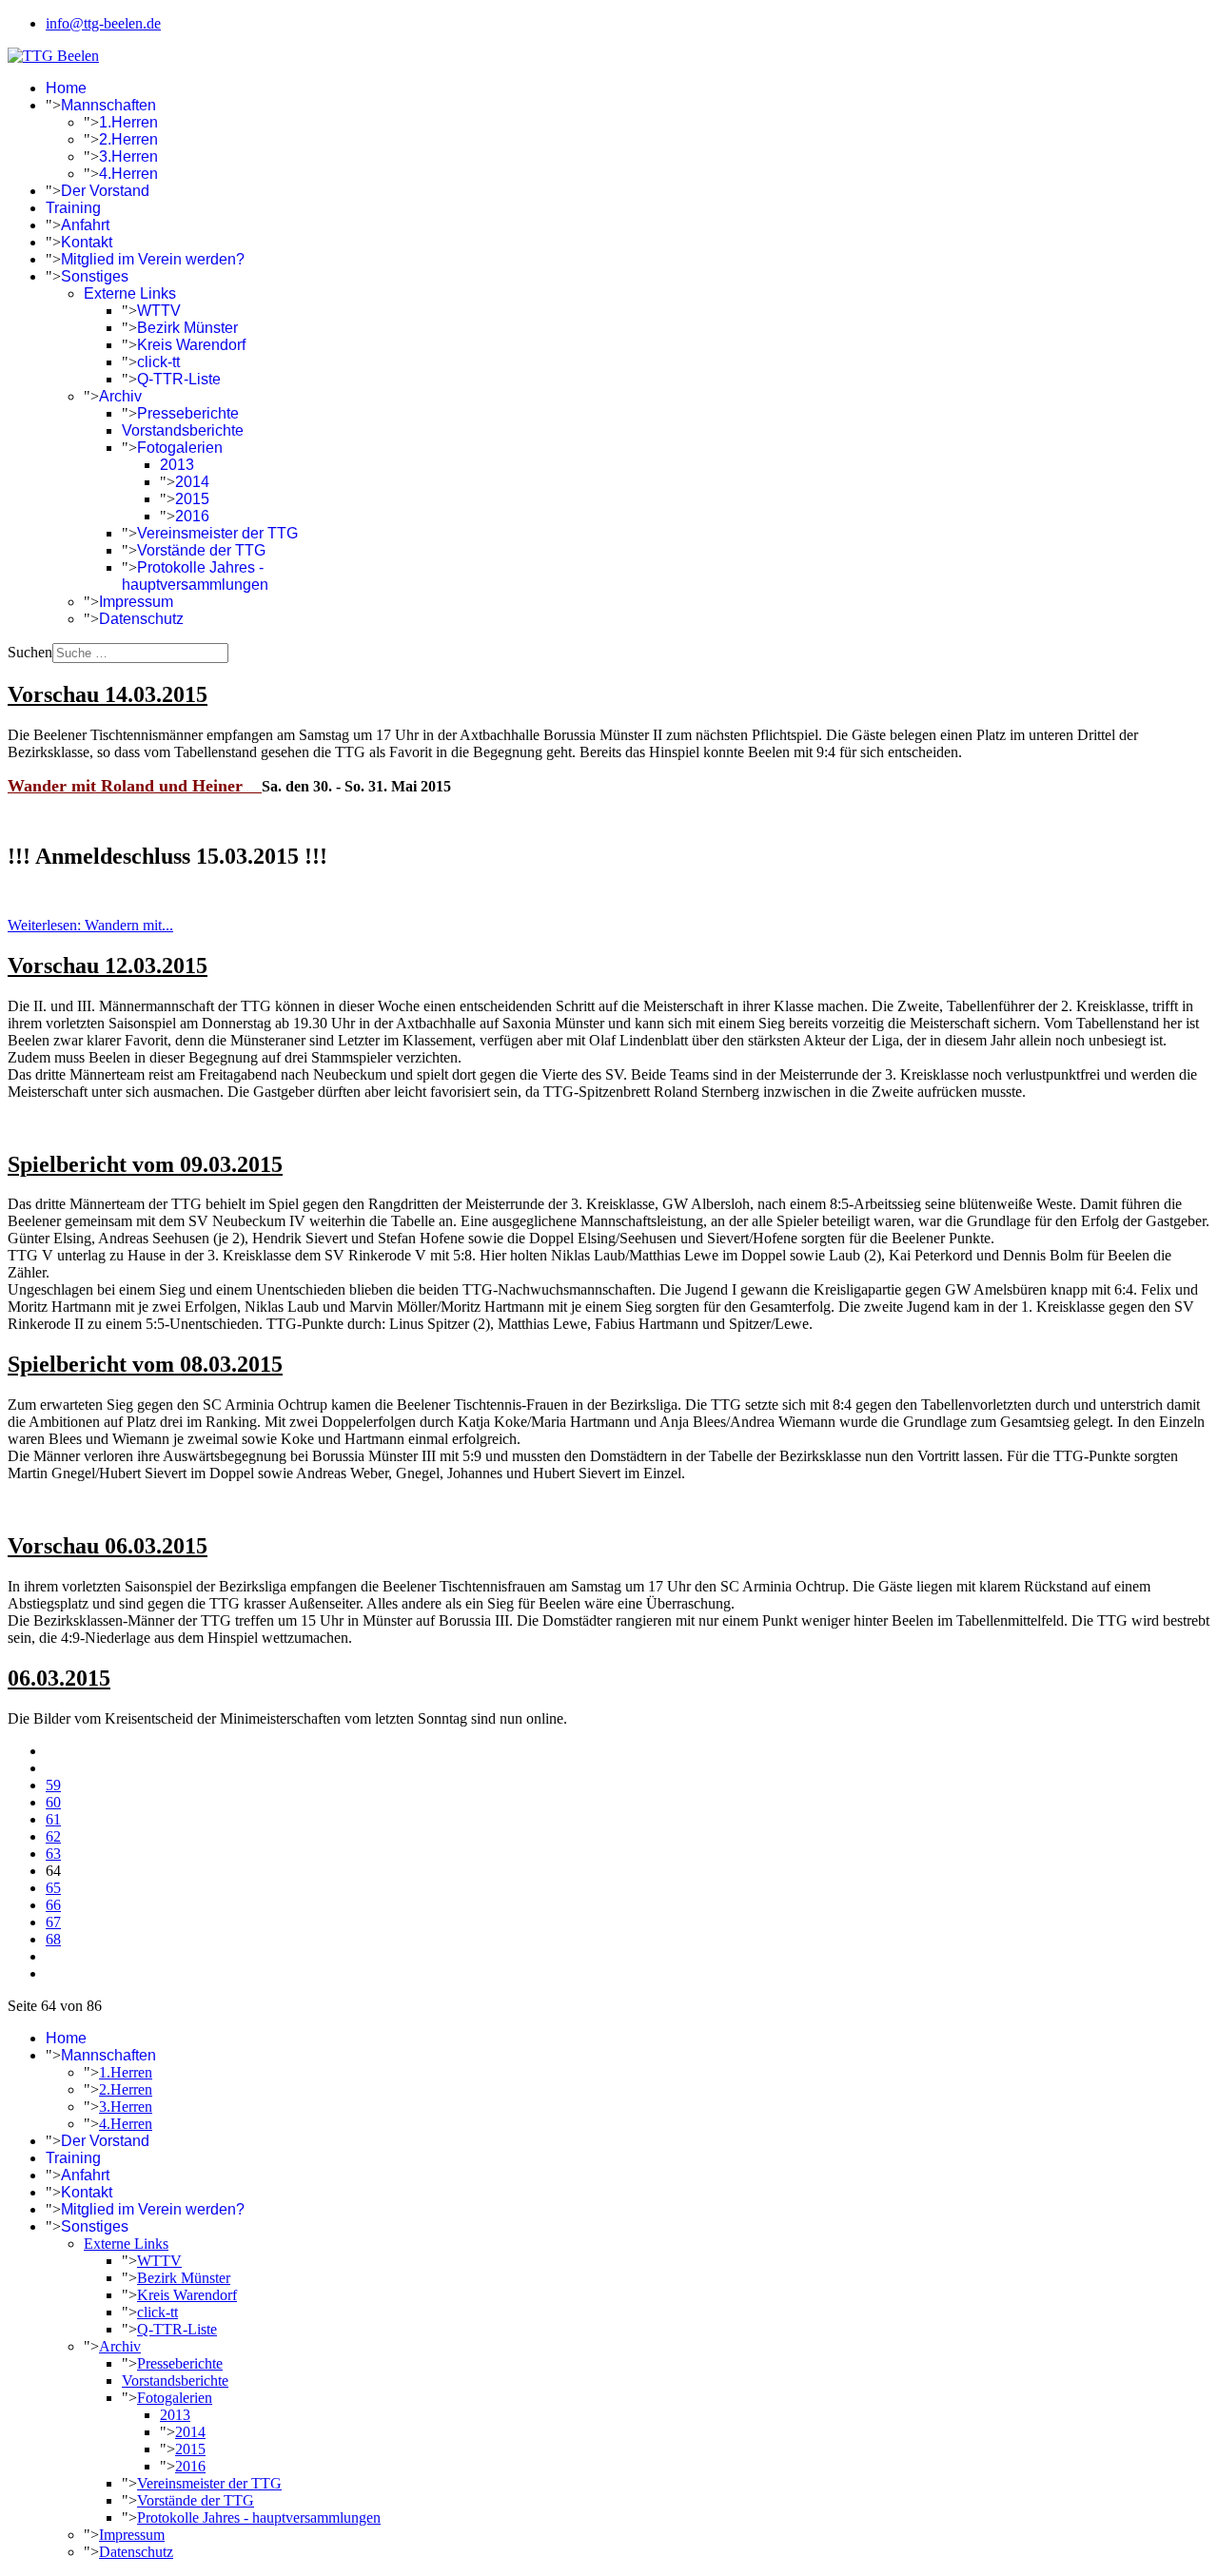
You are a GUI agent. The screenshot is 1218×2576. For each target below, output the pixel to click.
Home (66, 88)
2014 (192, 482)
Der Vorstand (105, 191)
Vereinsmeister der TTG (217, 533)
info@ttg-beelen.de (103, 23)
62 (53, 1836)
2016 (192, 516)
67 (53, 1922)
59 (53, 1785)
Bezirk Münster (187, 328)
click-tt (158, 362)
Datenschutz (141, 619)
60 (53, 1802)
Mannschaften (108, 105)
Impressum (136, 602)
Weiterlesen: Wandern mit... (90, 925)
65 (53, 1888)
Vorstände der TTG (201, 550)
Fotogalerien (180, 448)
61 (53, 1819)
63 (53, 1854)
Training (73, 208)
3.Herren (128, 156)
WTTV (159, 311)
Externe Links (130, 293)
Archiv (120, 396)
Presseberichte (188, 413)
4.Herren (128, 174)
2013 (177, 465)
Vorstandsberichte (183, 430)
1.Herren (128, 122)
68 (53, 1939)
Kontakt (87, 242)
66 (53, 1905)
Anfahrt (85, 225)
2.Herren (128, 139)
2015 (192, 499)
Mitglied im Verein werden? (153, 259)
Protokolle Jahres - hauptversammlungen (195, 576)
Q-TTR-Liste (179, 379)
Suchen (30, 652)
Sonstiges (95, 276)
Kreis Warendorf (191, 345)
